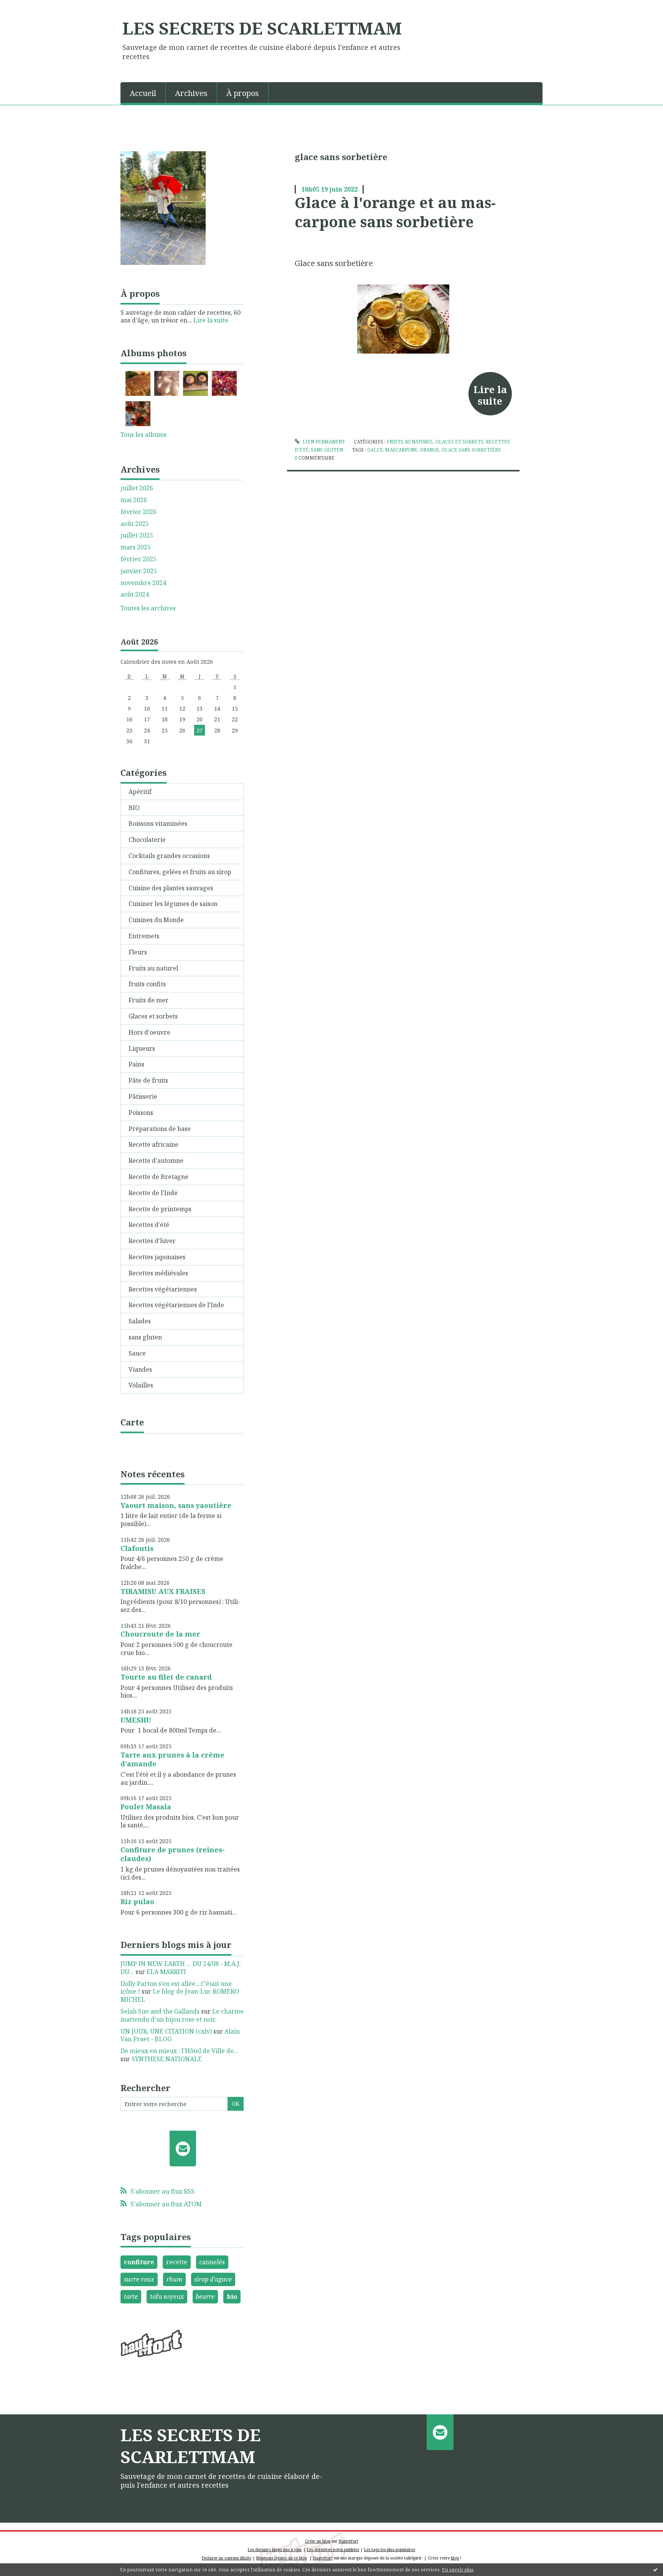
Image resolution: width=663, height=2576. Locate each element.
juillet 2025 (137, 535)
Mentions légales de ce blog (282, 2558)
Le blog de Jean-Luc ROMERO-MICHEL (181, 1995)
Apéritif (140, 792)
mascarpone (401, 450)
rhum (174, 2279)
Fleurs (138, 952)
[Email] (183, 2148)
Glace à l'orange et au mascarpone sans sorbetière (395, 212)
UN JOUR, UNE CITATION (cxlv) (166, 2031)
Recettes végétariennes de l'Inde (176, 1305)
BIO (134, 808)
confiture (139, 2262)
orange (430, 450)
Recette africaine (153, 1144)
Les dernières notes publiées (333, 2550)
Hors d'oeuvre (149, 1032)
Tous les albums (143, 435)
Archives (191, 93)
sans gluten (145, 1337)
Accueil (143, 93)
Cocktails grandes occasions (169, 856)
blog (455, 2558)
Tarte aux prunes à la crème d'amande (172, 1759)
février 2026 (139, 512)
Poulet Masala (146, 1807)
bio (232, 2297)
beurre (205, 2297)
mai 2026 (134, 500)
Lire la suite (211, 320)
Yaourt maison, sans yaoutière (176, 1505)
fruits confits (147, 984)
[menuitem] (143, 93)
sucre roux (139, 2279)
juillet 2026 (137, 488)
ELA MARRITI (166, 1972)
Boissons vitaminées (158, 823)
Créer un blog (318, 2541)
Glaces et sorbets (153, 1016)
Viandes (140, 1369)
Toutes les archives (148, 608)
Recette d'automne (156, 1161)
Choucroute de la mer (160, 1634)
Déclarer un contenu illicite (227, 2558)
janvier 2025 (139, 571)
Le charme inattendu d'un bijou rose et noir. (182, 2015)
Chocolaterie (147, 840)
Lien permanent (323, 442)
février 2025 (139, 559)
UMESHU (136, 1720)
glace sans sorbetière (472, 450)
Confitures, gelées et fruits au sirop (180, 872)
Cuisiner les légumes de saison (173, 904)
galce (375, 450)
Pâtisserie (143, 1096)
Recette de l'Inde (153, 1193)
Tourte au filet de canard (166, 1677)
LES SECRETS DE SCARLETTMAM (262, 28)
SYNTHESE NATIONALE (167, 2059)
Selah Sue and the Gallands (160, 2011)
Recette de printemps (160, 1209)
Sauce (137, 1353)
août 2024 (135, 594)
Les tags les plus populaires (390, 2550)
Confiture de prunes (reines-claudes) (173, 1854)
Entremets (144, 936)
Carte (132, 1422)
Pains (136, 1064)
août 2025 (135, 524)
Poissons (141, 1113)
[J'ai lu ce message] (655, 2569)
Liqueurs (142, 1048)
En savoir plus (458, 2570)
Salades (140, 1321)
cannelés (212, 2262)
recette (177, 2262)
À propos (243, 93)
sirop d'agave (213, 2279)
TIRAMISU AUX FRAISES (163, 1591)
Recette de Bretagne (158, 1177)
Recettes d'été (149, 1225)
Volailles (141, 1385)
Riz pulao (137, 1901)
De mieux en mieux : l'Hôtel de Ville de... (179, 2051)
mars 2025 (136, 547)
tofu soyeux (167, 2297)
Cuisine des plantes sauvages (171, 888)
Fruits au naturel (153, 968)
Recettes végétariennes (163, 1289)
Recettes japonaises (157, 1257)
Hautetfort (349, 2541)
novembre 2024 (143, 583)
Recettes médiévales (158, 1273)
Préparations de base (160, 1129)
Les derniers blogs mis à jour (275, 2550)
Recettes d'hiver (152, 1241)
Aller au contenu (28, 7)
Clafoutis (137, 1548)
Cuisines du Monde (156, 920)
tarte (131, 2297)
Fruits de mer (148, 1000)
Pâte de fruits (148, 1080)
